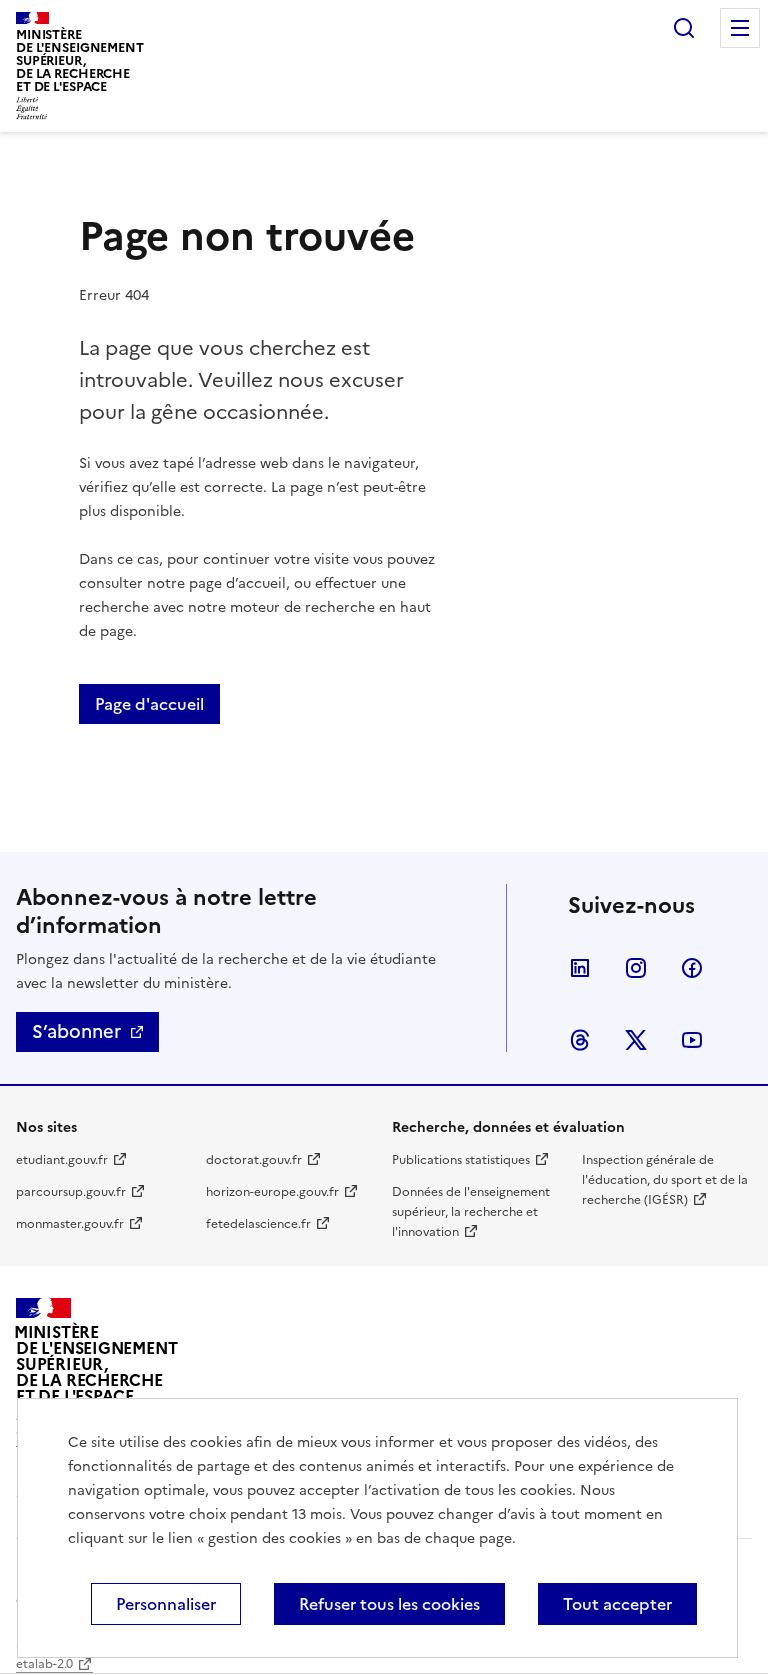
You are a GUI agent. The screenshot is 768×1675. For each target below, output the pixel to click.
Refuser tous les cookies (389, 1604)
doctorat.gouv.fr (254, 1160)
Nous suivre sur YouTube (692, 1040)
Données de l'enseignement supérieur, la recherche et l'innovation (471, 1212)
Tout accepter (617, 1604)
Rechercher (684, 28)
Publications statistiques (461, 1160)
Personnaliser (166, 1604)
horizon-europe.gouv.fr (272, 1192)
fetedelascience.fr (258, 1224)
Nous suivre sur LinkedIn (580, 968)
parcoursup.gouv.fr (71, 1192)
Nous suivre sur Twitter (636, 1040)
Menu (740, 28)
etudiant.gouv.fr (62, 1160)
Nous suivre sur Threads (580, 1040)
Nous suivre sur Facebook (692, 968)
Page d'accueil (149, 704)
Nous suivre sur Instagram (636, 968)
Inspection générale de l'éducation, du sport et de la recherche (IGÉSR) (665, 1180)
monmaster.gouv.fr (70, 1224)
